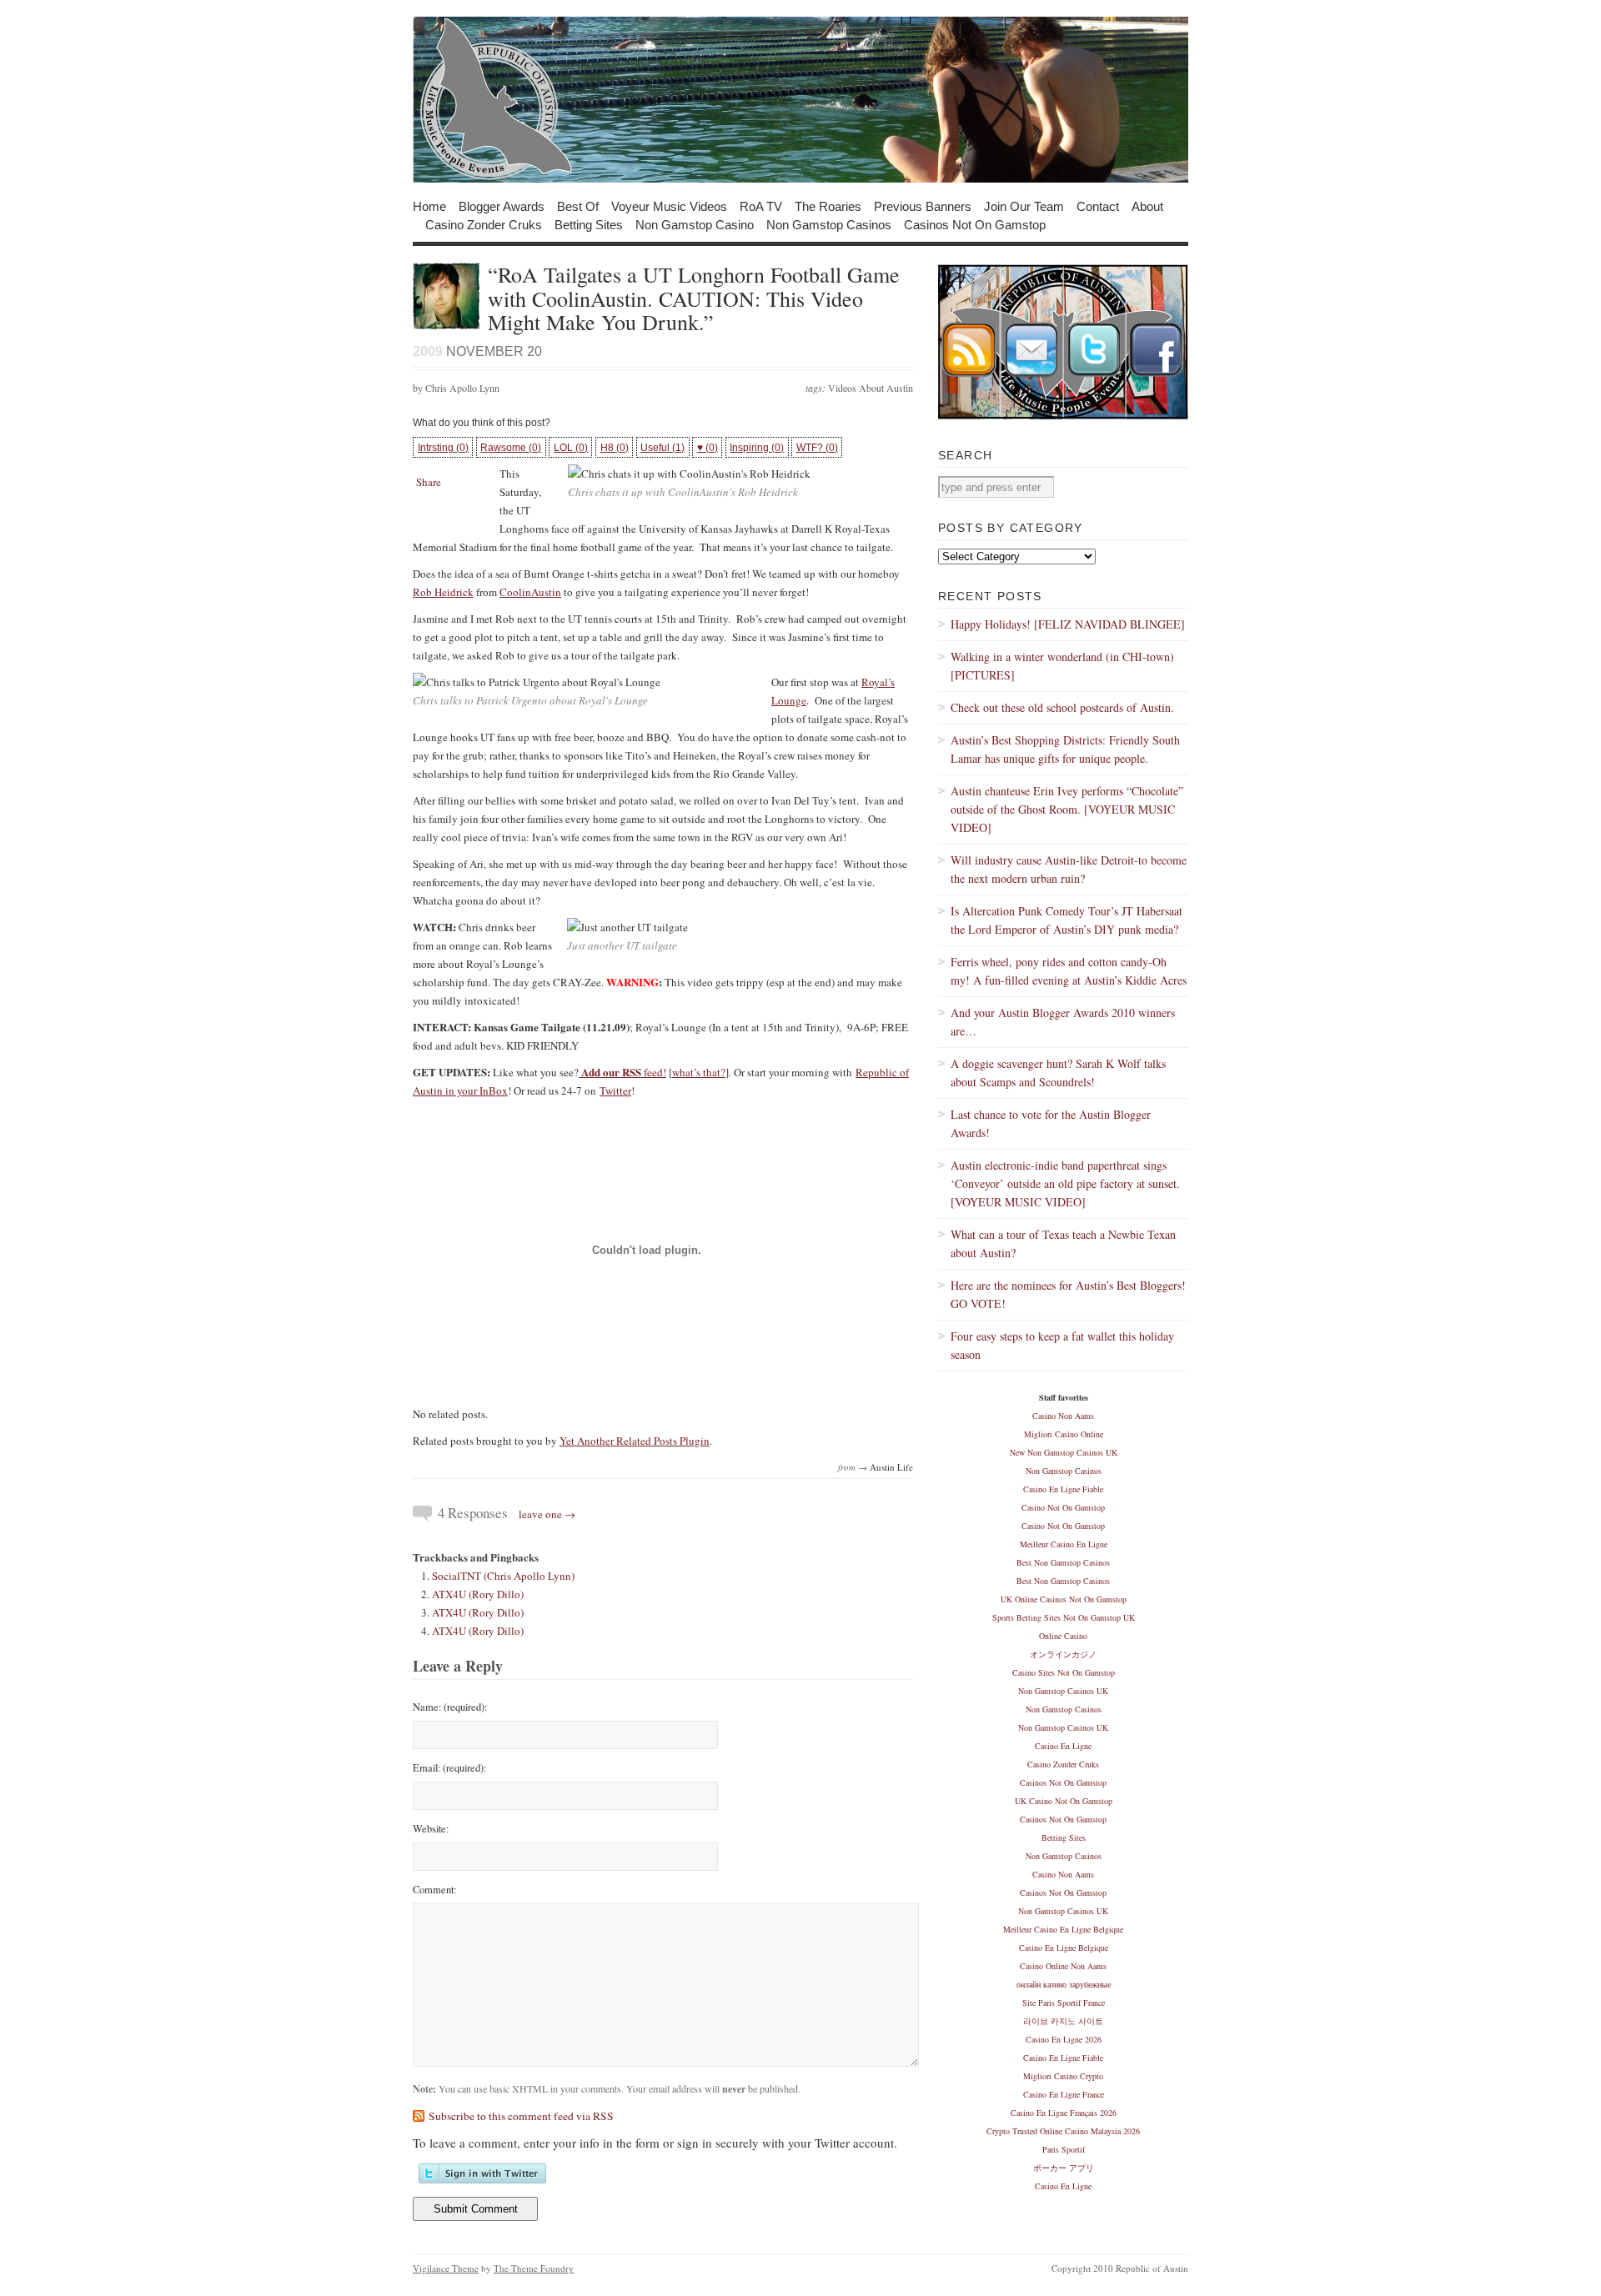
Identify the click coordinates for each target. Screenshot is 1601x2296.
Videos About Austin (871, 388)
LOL (571, 448)
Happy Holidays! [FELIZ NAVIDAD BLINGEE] (1068, 624)
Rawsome (511, 448)
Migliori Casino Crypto (1063, 2076)
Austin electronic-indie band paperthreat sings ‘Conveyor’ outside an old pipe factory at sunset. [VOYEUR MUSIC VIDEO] (1065, 1183)
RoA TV (761, 206)
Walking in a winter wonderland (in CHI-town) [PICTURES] (1062, 666)
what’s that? (699, 1072)
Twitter (615, 1090)
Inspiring (757, 448)
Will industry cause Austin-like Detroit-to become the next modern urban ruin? (1069, 869)
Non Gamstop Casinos (829, 224)
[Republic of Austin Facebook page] (1157, 416)
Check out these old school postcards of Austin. (1062, 707)
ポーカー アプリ (1064, 2168)
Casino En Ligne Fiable (1063, 1489)
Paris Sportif (1064, 2149)
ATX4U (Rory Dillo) (478, 1594)
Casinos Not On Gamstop (975, 224)
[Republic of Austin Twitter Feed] (1094, 416)
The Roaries (828, 206)
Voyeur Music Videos (669, 206)
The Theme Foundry (534, 2268)
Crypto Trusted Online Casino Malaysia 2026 (1063, 2131)
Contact (1098, 206)
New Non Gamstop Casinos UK (1064, 1452)
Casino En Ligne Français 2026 (1064, 2113)
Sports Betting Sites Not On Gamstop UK (1064, 1617)
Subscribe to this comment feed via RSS (521, 2116)
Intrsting (443, 448)
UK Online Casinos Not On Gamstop (1064, 1599)
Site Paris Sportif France (1064, 2003)
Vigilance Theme (446, 2268)
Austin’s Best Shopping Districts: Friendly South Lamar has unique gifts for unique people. (1065, 749)
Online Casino (1063, 1636)
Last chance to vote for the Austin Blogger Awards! (1051, 1123)
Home (429, 206)
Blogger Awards (502, 206)
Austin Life (891, 1467)
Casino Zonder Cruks (484, 224)
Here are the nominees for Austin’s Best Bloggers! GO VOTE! (1068, 1294)
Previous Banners (923, 206)
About (1147, 206)
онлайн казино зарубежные (1064, 1984)
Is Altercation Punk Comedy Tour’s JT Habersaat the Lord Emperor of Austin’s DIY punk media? (1066, 920)
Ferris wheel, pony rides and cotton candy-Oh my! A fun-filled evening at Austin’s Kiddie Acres (1069, 971)
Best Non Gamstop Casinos (1063, 1562)
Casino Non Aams (1063, 1416)
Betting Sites (589, 224)
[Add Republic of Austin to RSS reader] (969, 416)
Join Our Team (1024, 206)
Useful (662, 448)
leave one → (547, 1514)
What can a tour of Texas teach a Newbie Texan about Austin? (1063, 1243)
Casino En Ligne (1063, 1746)
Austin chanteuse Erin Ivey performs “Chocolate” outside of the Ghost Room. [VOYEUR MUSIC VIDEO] (1067, 809)
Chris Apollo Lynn (462, 388)
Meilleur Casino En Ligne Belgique (1063, 1929)
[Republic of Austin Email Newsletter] (1032, 416)
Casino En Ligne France (1064, 2094)
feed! (622, 1072)
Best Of (578, 206)
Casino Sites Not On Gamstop (1064, 1672)
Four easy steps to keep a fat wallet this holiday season (1062, 1345)
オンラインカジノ (1063, 1654)
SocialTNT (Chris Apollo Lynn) (503, 1576)
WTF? (817, 448)
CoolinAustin (530, 592)
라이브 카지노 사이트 (1063, 2021)
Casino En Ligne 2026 (1064, 2039)
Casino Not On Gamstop (1063, 1507)
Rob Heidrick (443, 592)
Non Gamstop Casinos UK (1063, 1691)
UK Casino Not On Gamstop (1064, 1801)
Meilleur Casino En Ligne (1064, 1544)
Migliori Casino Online (1064, 1434)
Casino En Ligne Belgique (1064, 1948)
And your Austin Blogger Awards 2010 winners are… (1063, 1022)
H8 (615, 448)
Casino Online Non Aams (1063, 1966)
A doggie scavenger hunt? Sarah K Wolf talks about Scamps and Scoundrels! (1058, 1073)
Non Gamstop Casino (695, 224)
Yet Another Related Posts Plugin (635, 1441)
